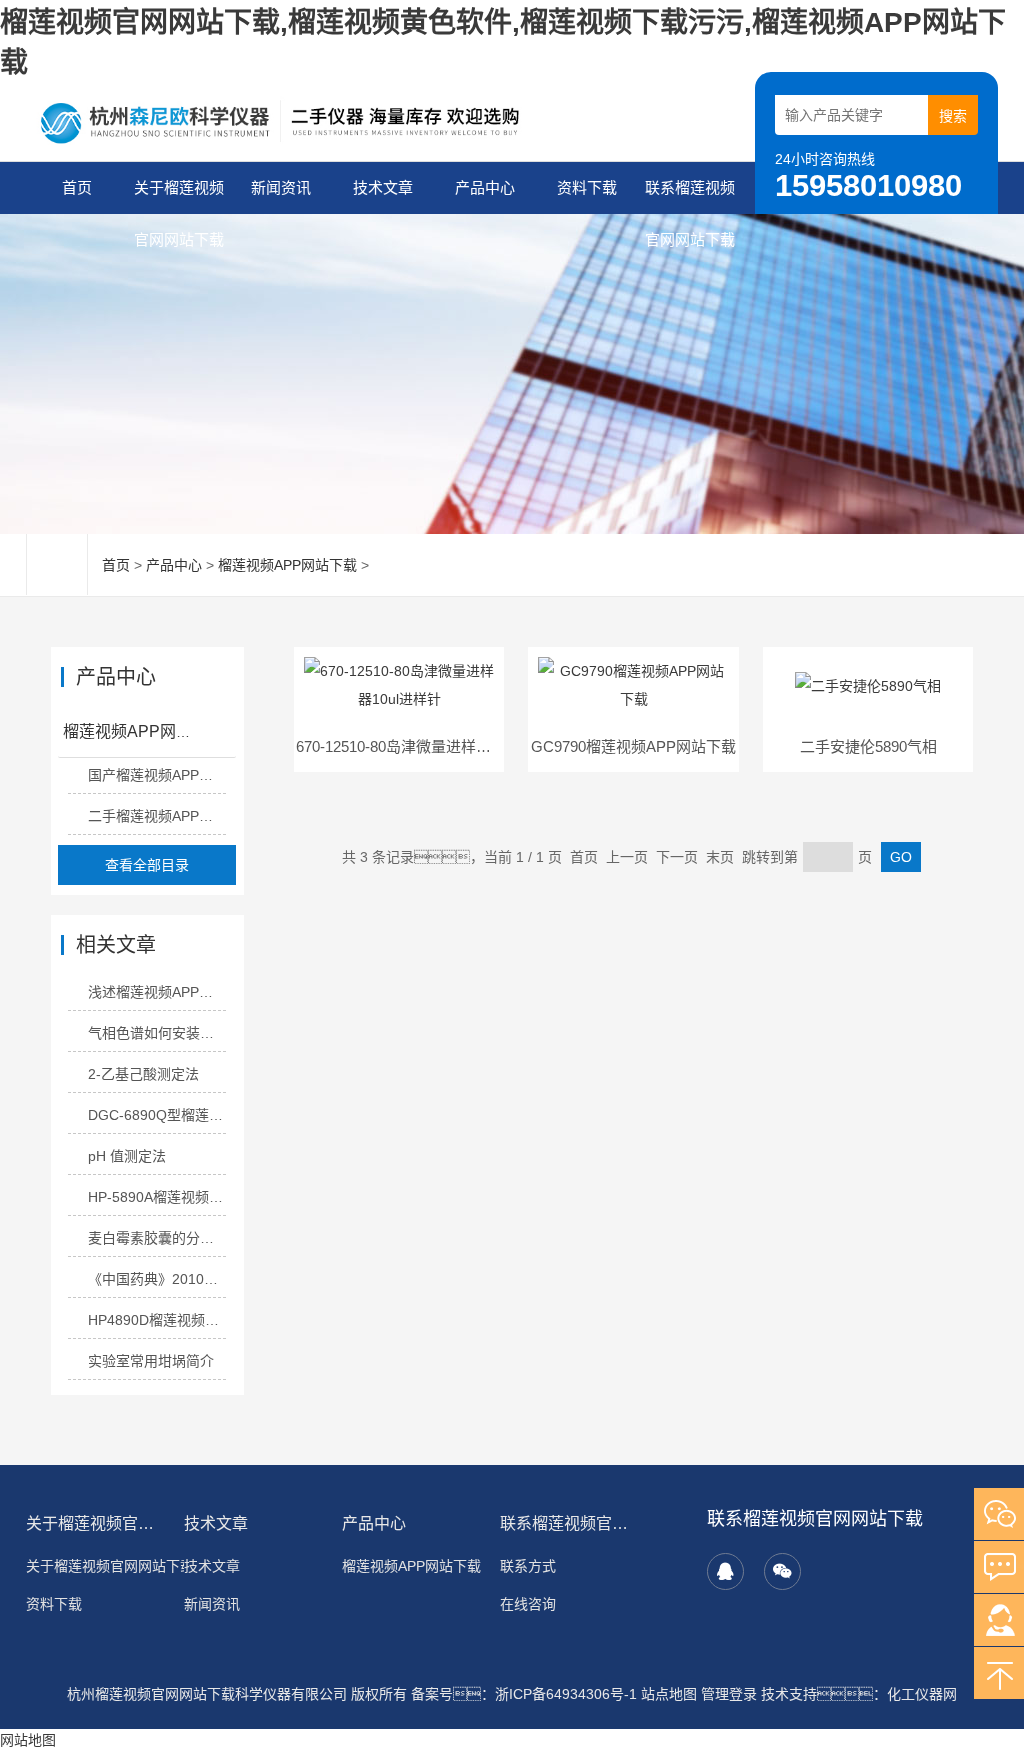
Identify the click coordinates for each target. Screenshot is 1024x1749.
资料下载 (587, 187)
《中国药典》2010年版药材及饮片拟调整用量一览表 (157, 1279)
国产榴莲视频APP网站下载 (157, 775)
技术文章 (383, 187)
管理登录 (729, 1694)
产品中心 (485, 187)
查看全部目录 (147, 865)
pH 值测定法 (127, 1156)
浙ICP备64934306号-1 (566, 1694)
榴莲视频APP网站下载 (287, 565)
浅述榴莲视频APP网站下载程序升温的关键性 (157, 992)
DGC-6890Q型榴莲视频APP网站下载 (157, 1115)
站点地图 (669, 1694)
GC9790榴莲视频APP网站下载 (633, 746)
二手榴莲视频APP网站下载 (157, 816)
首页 (77, 187)
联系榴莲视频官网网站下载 (690, 196)
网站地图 (28, 1740)
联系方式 (528, 1566)
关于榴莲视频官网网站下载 (179, 196)
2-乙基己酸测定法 (143, 1074)
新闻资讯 (281, 187)
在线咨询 (528, 1604)
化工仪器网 (922, 1694)
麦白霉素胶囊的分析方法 (157, 1238)
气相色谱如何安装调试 (157, 1033)
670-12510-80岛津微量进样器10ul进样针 (429, 746)
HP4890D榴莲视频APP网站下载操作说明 (157, 1320)
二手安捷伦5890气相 (868, 746)
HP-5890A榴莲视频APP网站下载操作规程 (157, 1197)
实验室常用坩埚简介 (151, 1361)
